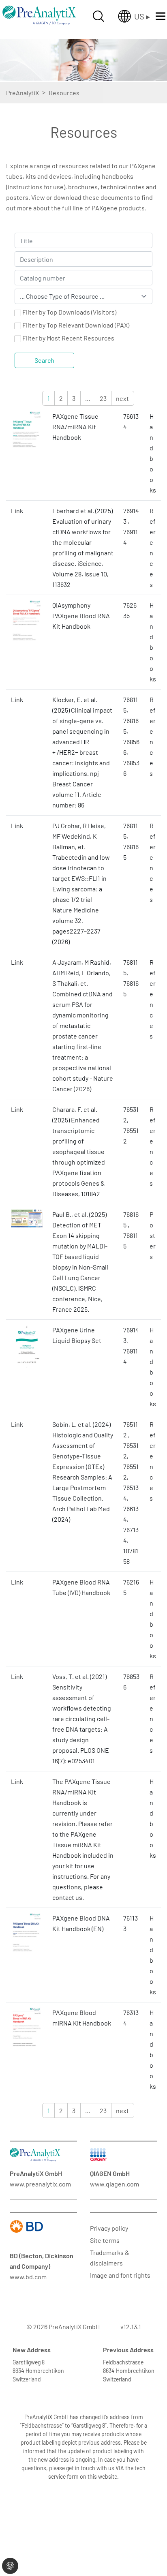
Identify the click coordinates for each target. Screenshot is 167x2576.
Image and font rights (120, 2275)
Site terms (105, 2240)
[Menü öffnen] (161, 16)
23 (103, 398)
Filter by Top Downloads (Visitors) (69, 312)
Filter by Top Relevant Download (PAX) (76, 325)
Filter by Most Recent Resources (68, 338)
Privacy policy (109, 2228)
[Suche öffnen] (98, 16)
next (122, 398)
